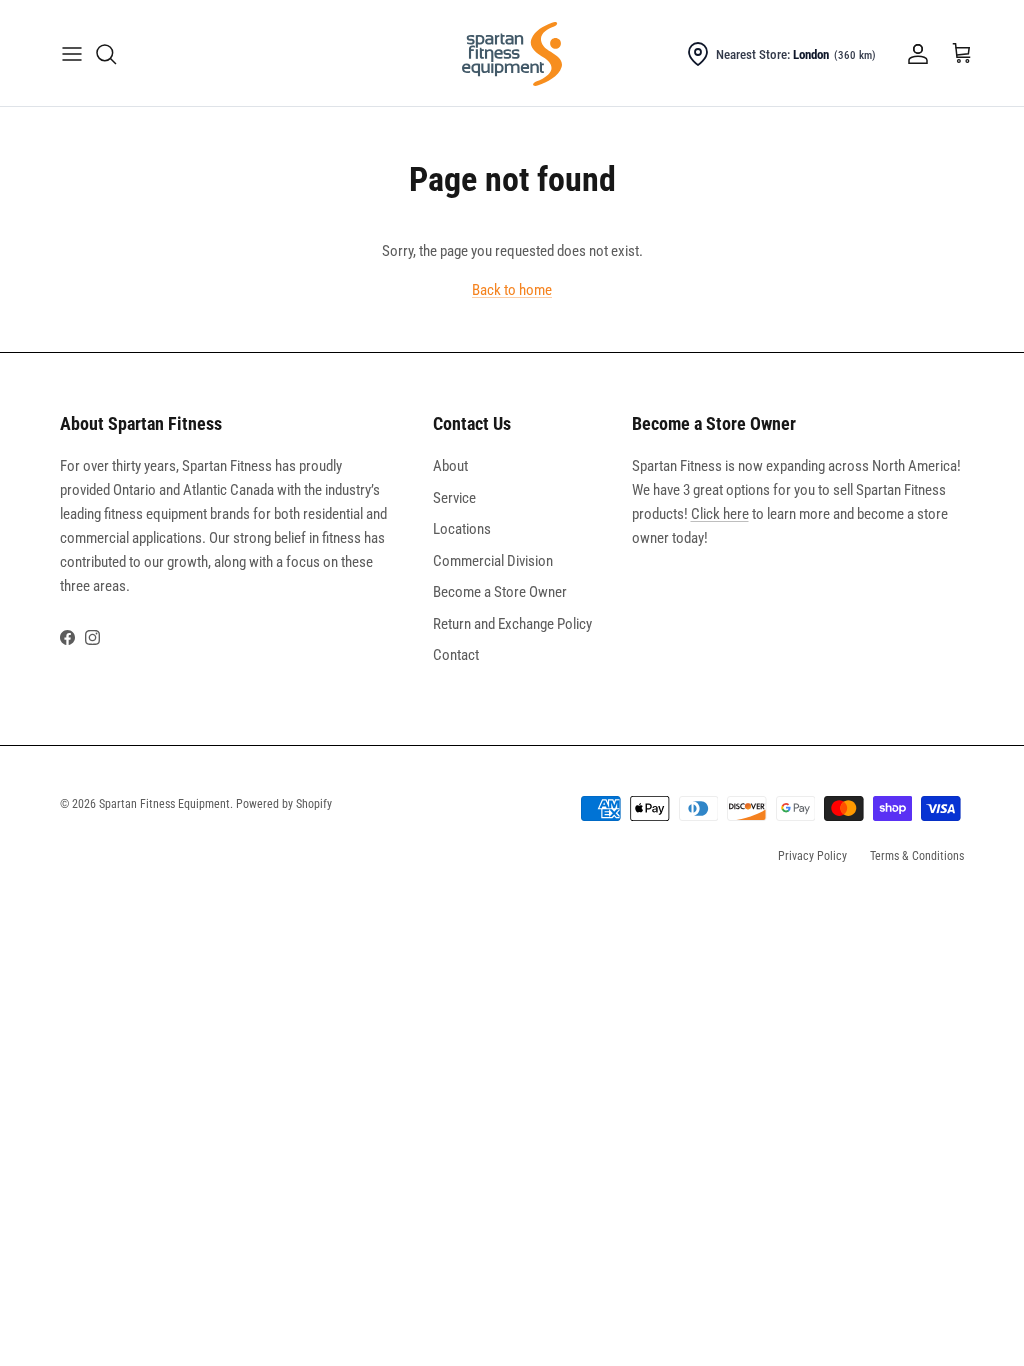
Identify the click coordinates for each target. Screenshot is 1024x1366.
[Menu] (72, 54)
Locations (462, 529)
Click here (720, 514)
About (450, 466)
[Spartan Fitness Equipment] (512, 54)
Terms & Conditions (917, 856)
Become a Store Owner (500, 592)
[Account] (914, 54)
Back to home (512, 290)
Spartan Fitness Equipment (164, 804)
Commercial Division (493, 561)
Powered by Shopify (284, 804)
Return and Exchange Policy (512, 624)
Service (454, 498)
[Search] (106, 54)
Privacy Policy (812, 856)
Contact (456, 655)
